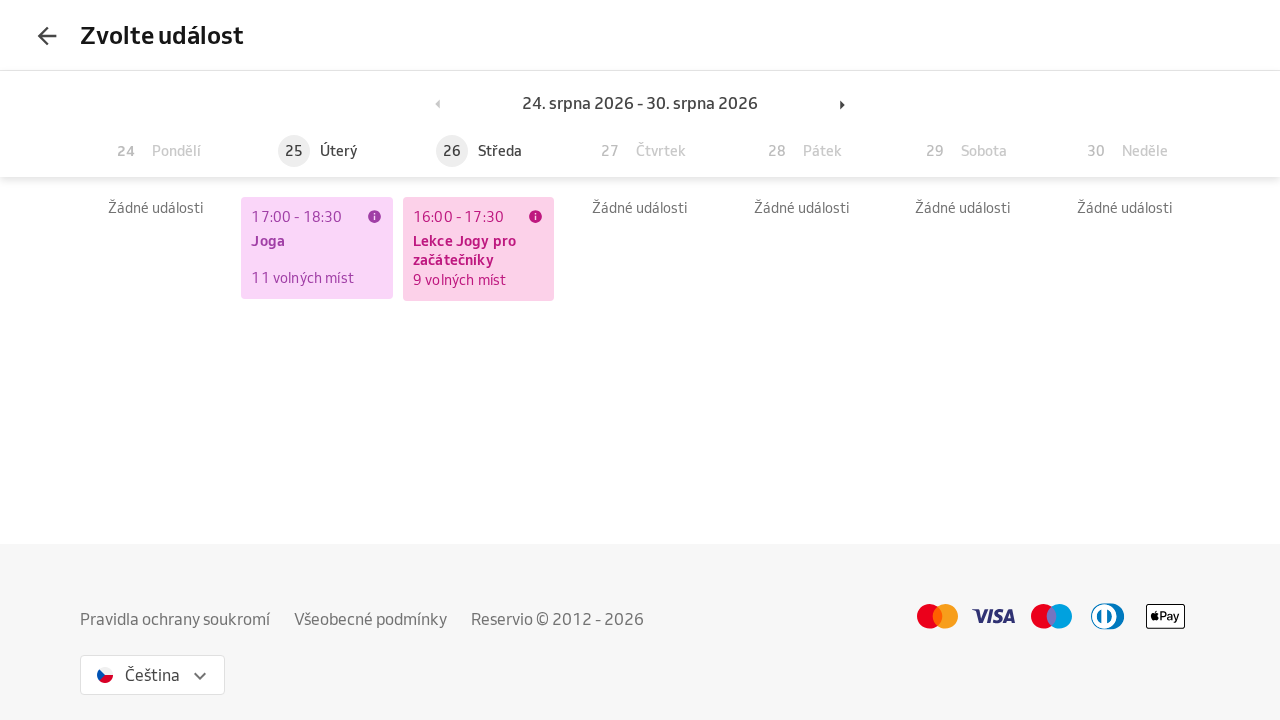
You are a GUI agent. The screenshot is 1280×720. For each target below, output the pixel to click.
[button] (439, 103)
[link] (374, 216)
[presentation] (47, 35)
